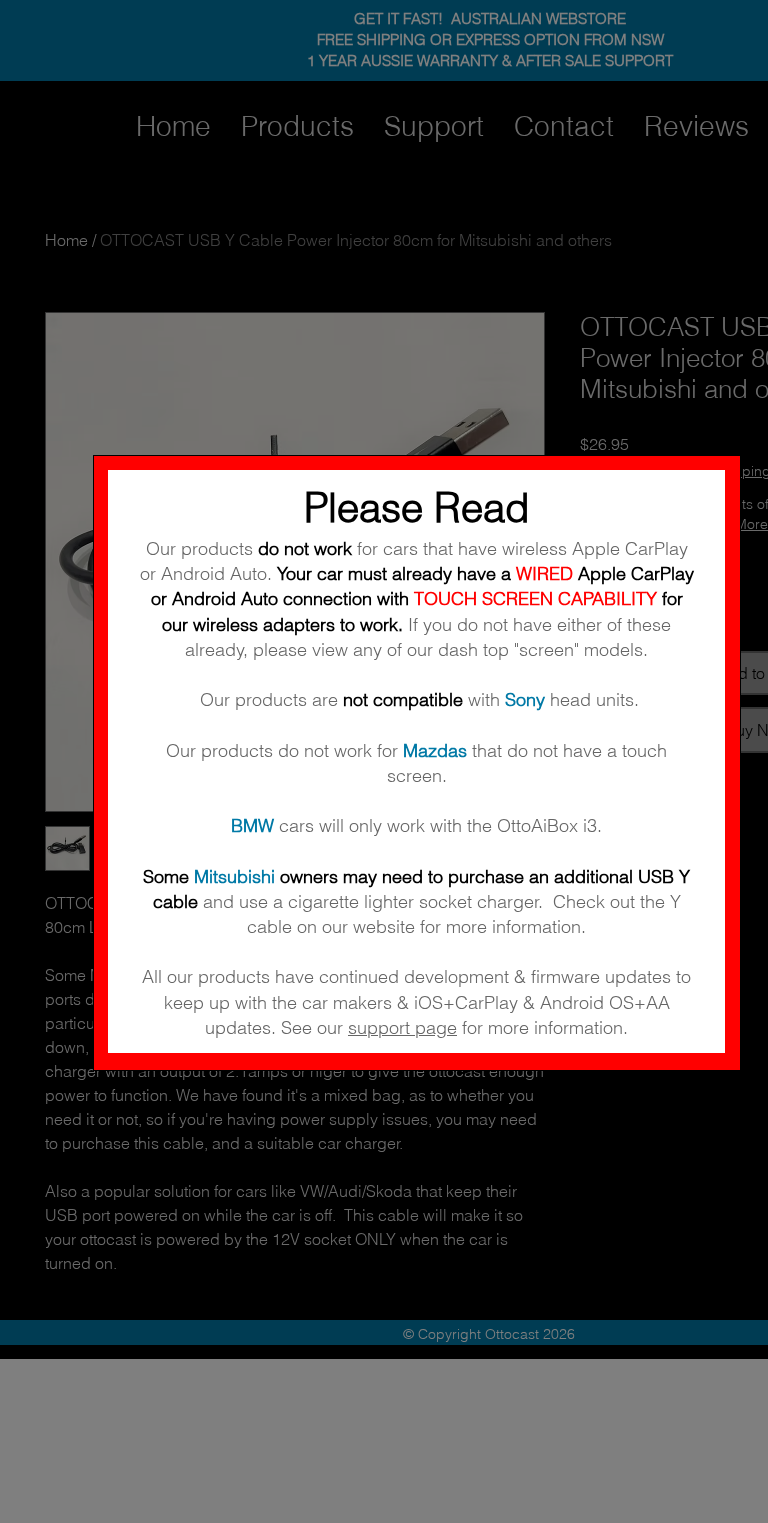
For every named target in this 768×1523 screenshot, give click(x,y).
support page (402, 1027)
